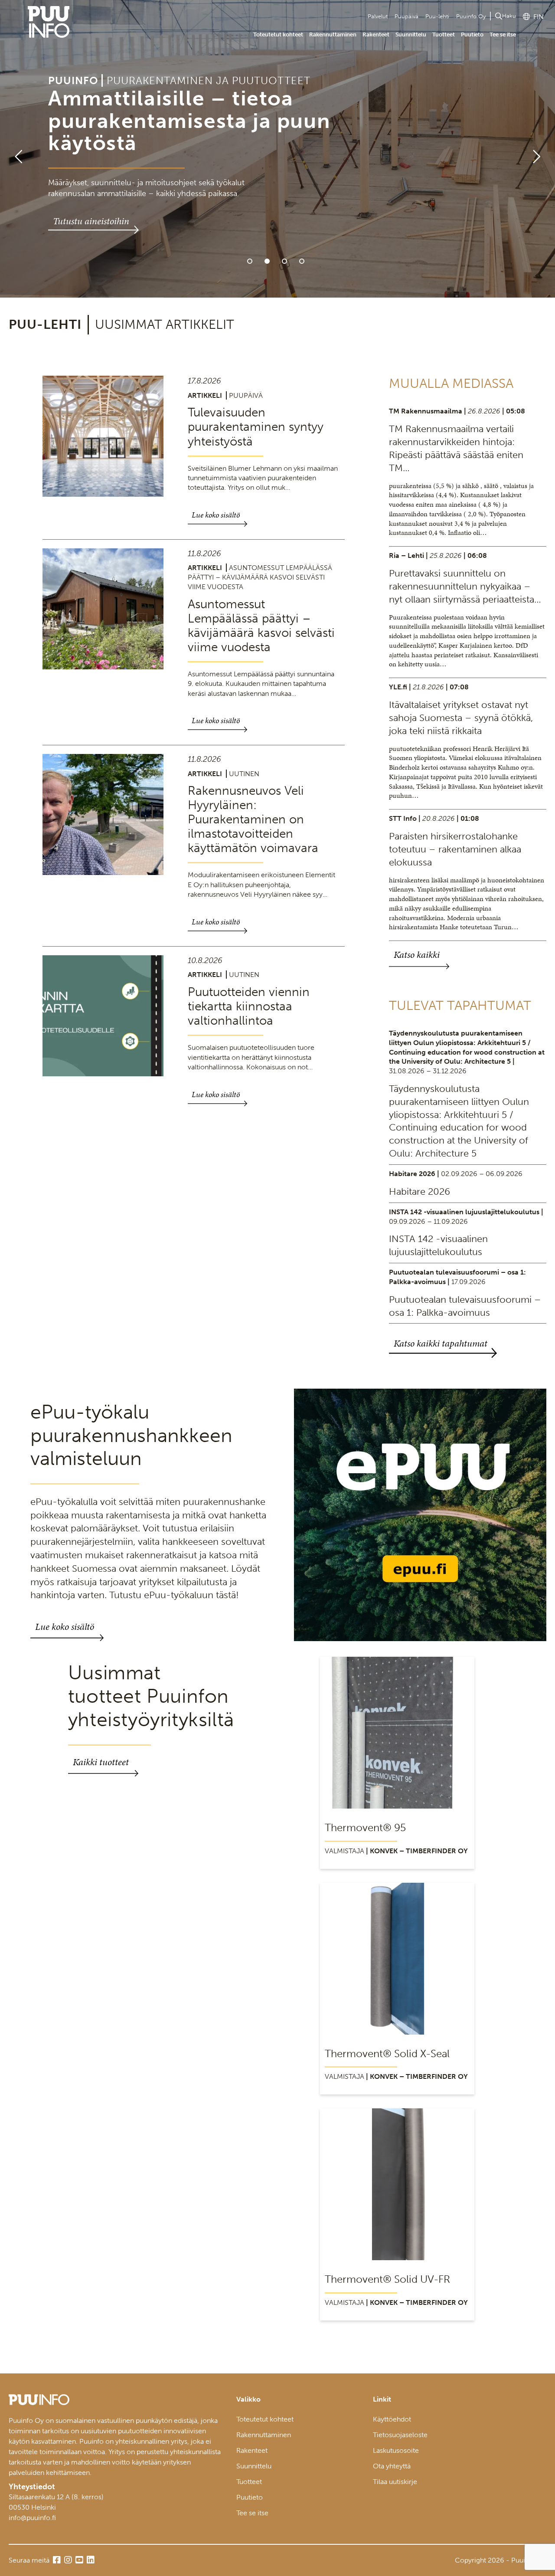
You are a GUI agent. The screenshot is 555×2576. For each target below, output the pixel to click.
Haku (509, 16)
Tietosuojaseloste (400, 2435)
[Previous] (15, 149)
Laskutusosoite (396, 2450)
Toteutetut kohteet (278, 34)
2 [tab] (267, 261)
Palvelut (378, 16)
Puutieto (472, 34)
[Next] (540, 149)
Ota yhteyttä (392, 2466)
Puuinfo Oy (471, 16)
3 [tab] (284, 261)
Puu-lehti (437, 16)
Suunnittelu (411, 34)
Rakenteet (376, 34)
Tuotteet (444, 34)
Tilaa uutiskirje (395, 2482)
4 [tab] (302, 261)
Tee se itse (503, 34)
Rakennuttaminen (333, 34)
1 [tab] (250, 261)
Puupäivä (406, 16)
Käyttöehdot (392, 2419)
